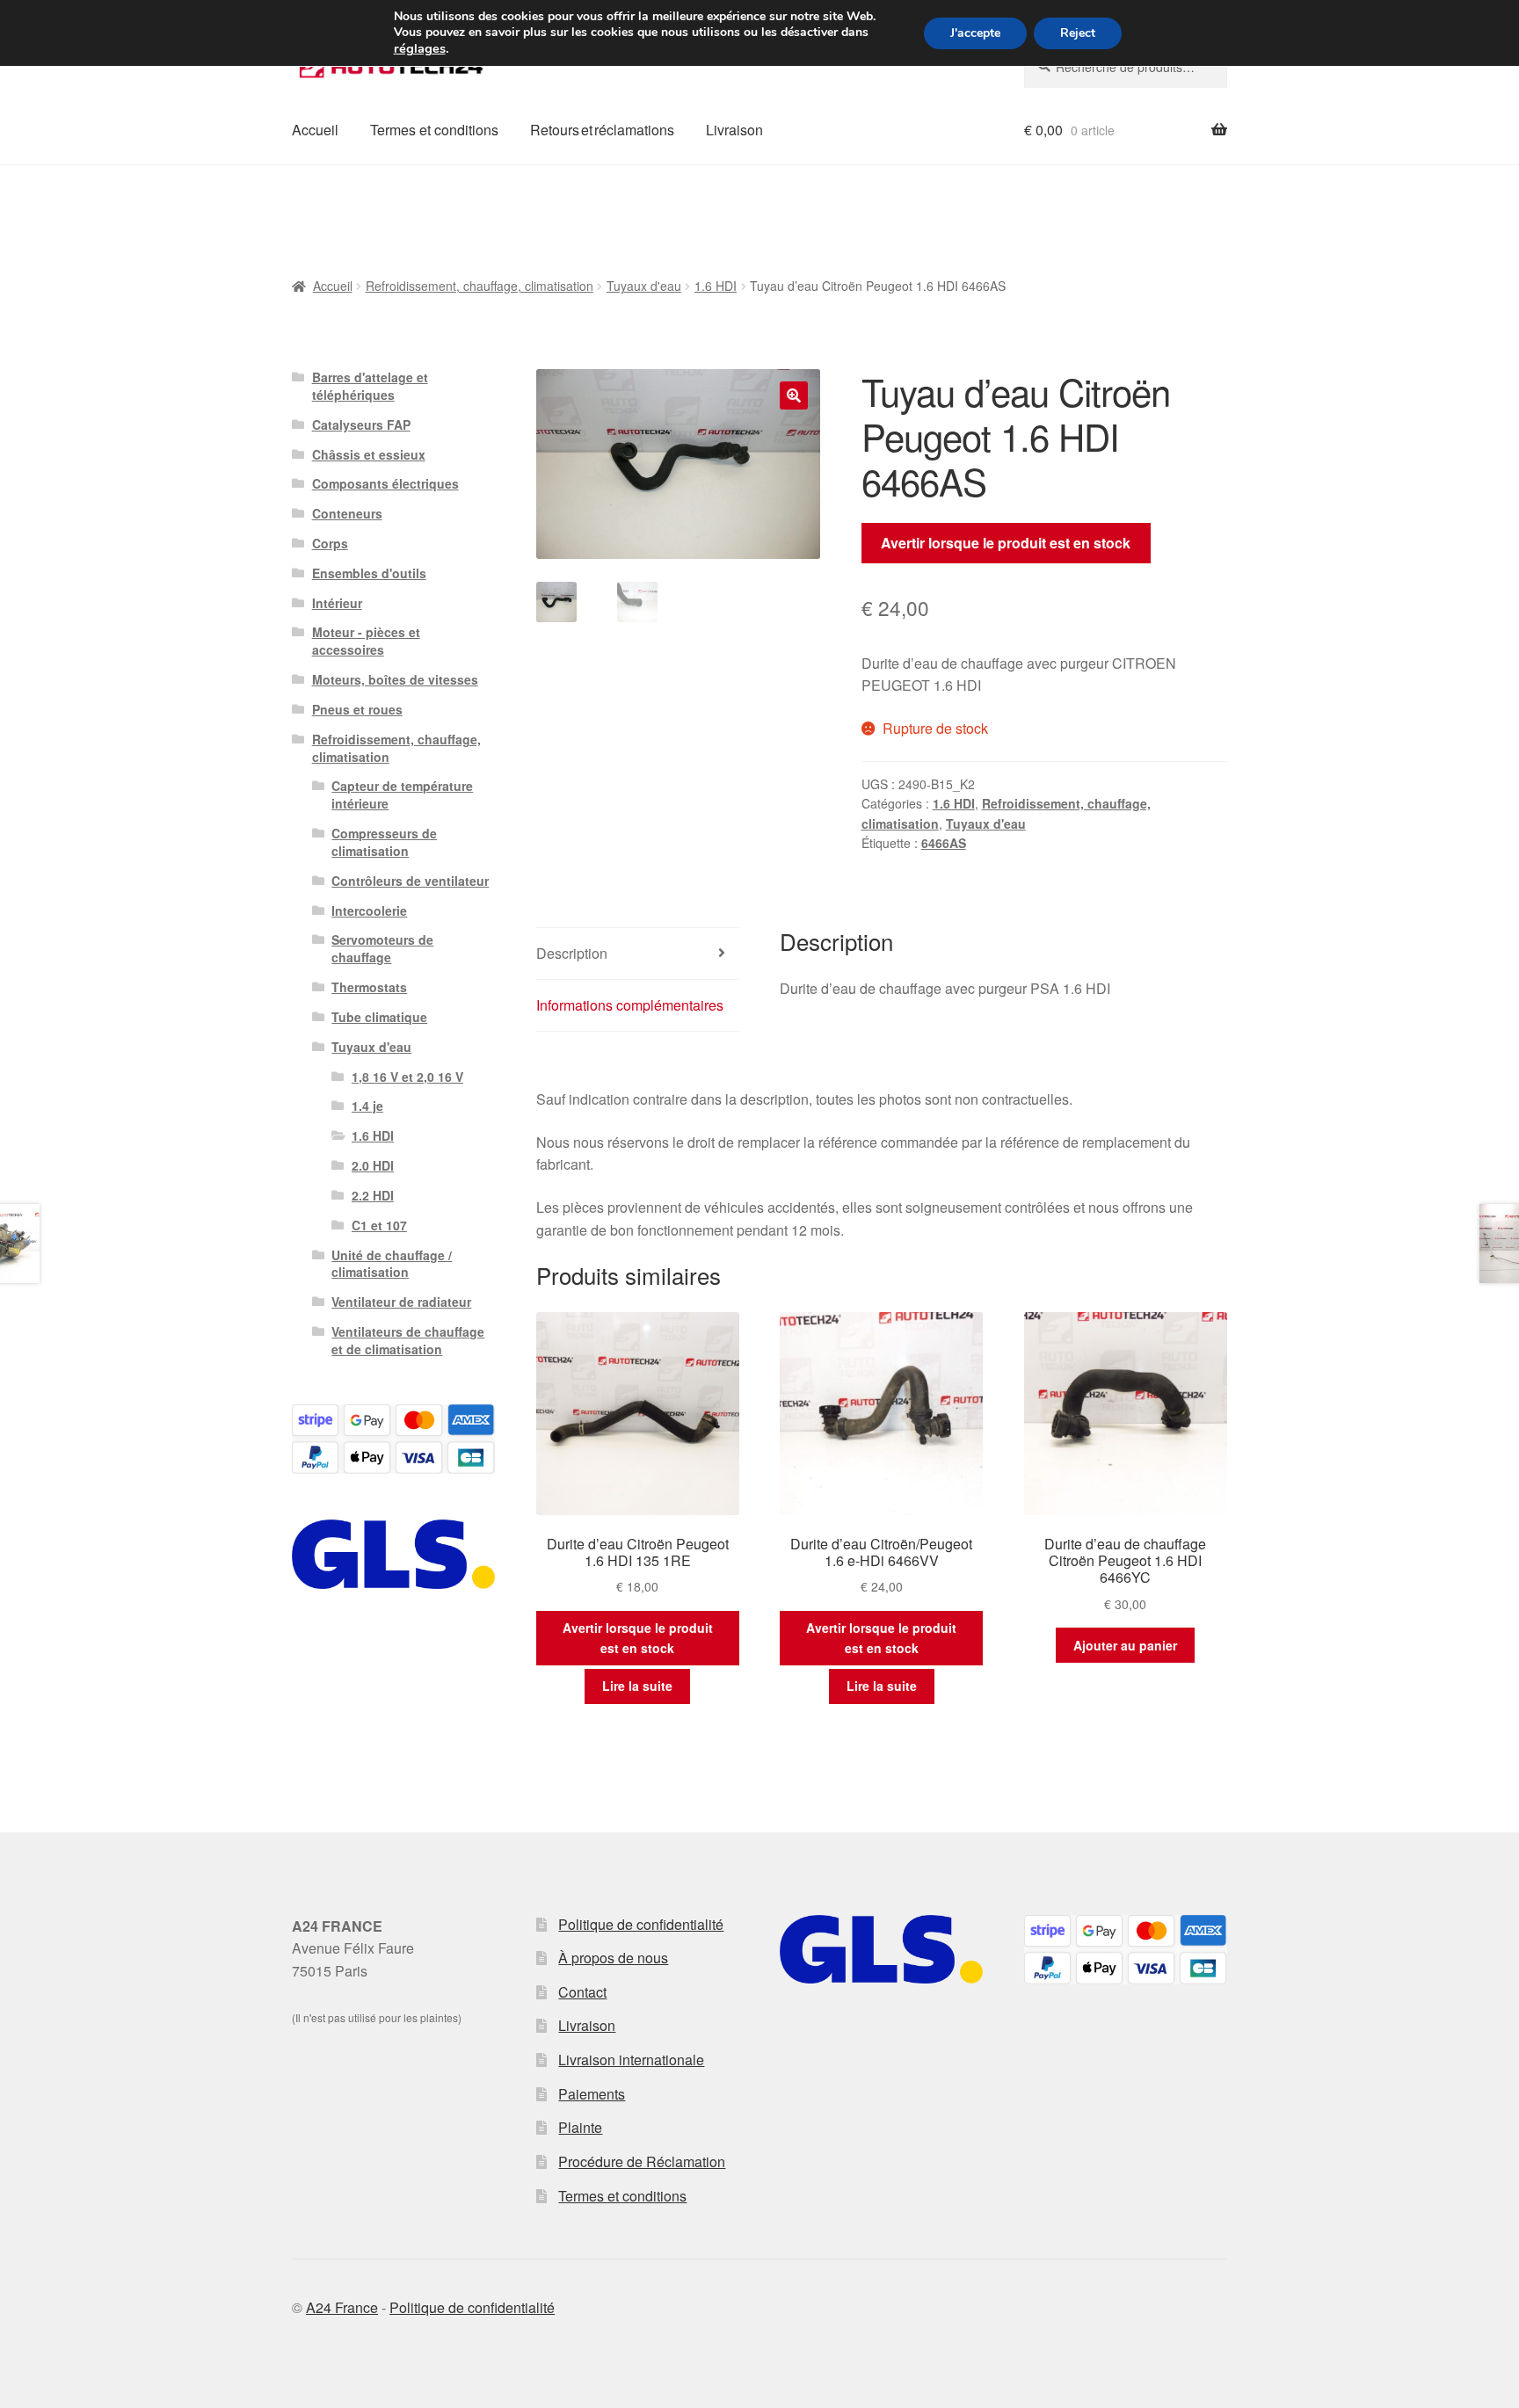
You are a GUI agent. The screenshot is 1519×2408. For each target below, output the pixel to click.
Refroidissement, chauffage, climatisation (480, 286)
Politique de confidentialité (641, 1924)
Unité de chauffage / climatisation (392, 1264)
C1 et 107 (379, 1225)
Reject (1078, 33)
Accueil (315, 130)
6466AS (944, 843)
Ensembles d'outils (369, 573)
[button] (794, 395)
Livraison (734, 130)
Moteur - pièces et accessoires (366, 641)
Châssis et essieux (369, 454)
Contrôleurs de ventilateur (410, 881)
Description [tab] (572, 953)
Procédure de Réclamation (642, 2161)
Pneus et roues (357, 709)
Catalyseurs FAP (361, 424)
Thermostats (369, 987)
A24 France (342, 2307)
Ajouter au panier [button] (1125, 1645)
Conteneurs (347, 513)
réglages (420, 48)
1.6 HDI (716, 286)
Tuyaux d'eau (644, 286)
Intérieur (337, 603)
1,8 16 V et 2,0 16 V (407, 1077)
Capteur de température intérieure (402, 794)
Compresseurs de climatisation (384, 842)
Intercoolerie (369, 910)
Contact (582, 1992)
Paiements (592, 2094)
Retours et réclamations (602, 130)
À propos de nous (613, 1958)
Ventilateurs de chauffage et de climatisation (408, 1340)
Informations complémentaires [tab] (630, 1005)
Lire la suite (637, 1686)
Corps (330, 543)
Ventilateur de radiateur (401, 1302)
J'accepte (975, 33)
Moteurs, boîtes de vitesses (395, 679)
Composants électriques (385, 483)
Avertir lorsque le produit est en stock (1006, 543)
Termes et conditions (434, 130)
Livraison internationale (631, 2060)
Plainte (580, 2127)
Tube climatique (379, 1017)
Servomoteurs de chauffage (382, 948)
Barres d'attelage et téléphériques (370, 386)
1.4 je (367, 1106)
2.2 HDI (373, 1195)
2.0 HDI (373, 1165)
